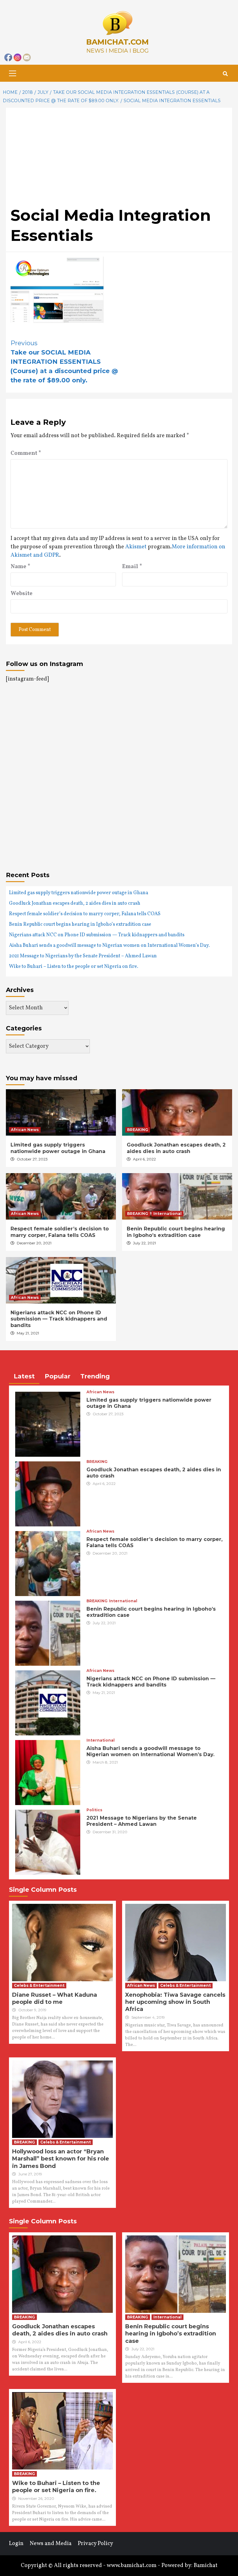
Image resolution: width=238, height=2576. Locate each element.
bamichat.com (117, 42)
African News (25, 1130)
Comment (26, 453)
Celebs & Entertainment (39, 1985)
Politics (94, 1810)
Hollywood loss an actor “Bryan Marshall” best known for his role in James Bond (61, 2159)
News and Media (51, 2544)
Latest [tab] (24, 1376)
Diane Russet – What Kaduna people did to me (55, 1998)
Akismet (136, 547)
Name (20, 567)
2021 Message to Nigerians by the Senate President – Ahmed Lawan (83, 956)
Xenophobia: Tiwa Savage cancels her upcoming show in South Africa (175, 2002)
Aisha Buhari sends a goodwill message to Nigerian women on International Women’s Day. (109, 946)
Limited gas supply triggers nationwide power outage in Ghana (79, 893)
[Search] (225, 74)
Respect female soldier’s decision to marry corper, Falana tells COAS (85, 914)
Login (16, 2544)
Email (132, 567)
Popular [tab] (57, 1376)
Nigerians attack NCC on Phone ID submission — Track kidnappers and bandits (97, 935)
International (167, 1214)
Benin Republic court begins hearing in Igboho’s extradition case (80, 925)
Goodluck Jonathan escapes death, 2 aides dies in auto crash (75, 903)
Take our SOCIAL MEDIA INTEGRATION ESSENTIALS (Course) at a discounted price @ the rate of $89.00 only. (64, 362)
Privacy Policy (95, 2544)
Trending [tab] (95, 1376)
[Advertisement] (119, 159)
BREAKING (138, 1130)
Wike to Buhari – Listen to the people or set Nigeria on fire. (74, 967)
